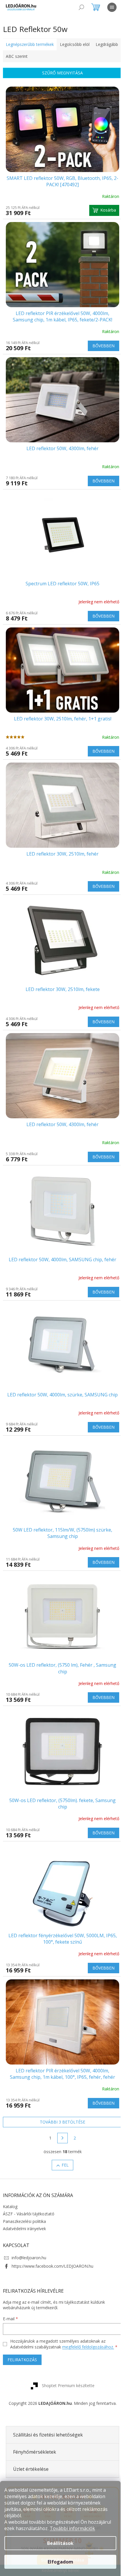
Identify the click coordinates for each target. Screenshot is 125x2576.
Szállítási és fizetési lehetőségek (48, 2385)
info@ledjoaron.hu (29, 2209)
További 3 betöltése (60, 2073)
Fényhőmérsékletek (35, 2403)
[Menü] (112, 7)
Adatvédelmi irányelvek (24, 2179)
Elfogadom (60, 2562)
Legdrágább (17, 56)
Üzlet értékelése (31, 2420)
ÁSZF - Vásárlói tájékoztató (29, 2165)
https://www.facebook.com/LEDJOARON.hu (52, 2217)
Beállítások (60, 2543)
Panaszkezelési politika (24, 2172)
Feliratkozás (22, 2311)
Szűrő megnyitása (60, 73)
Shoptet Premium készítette (66, 2336)
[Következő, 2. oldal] (60, 2089)
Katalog (10, 2157)
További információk (72, 2528)
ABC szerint (45, 56)
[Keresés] (81, 7)
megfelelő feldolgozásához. (88, 2298)
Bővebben (99, 339)
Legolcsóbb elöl (75, 44)
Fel (63, 2116)
